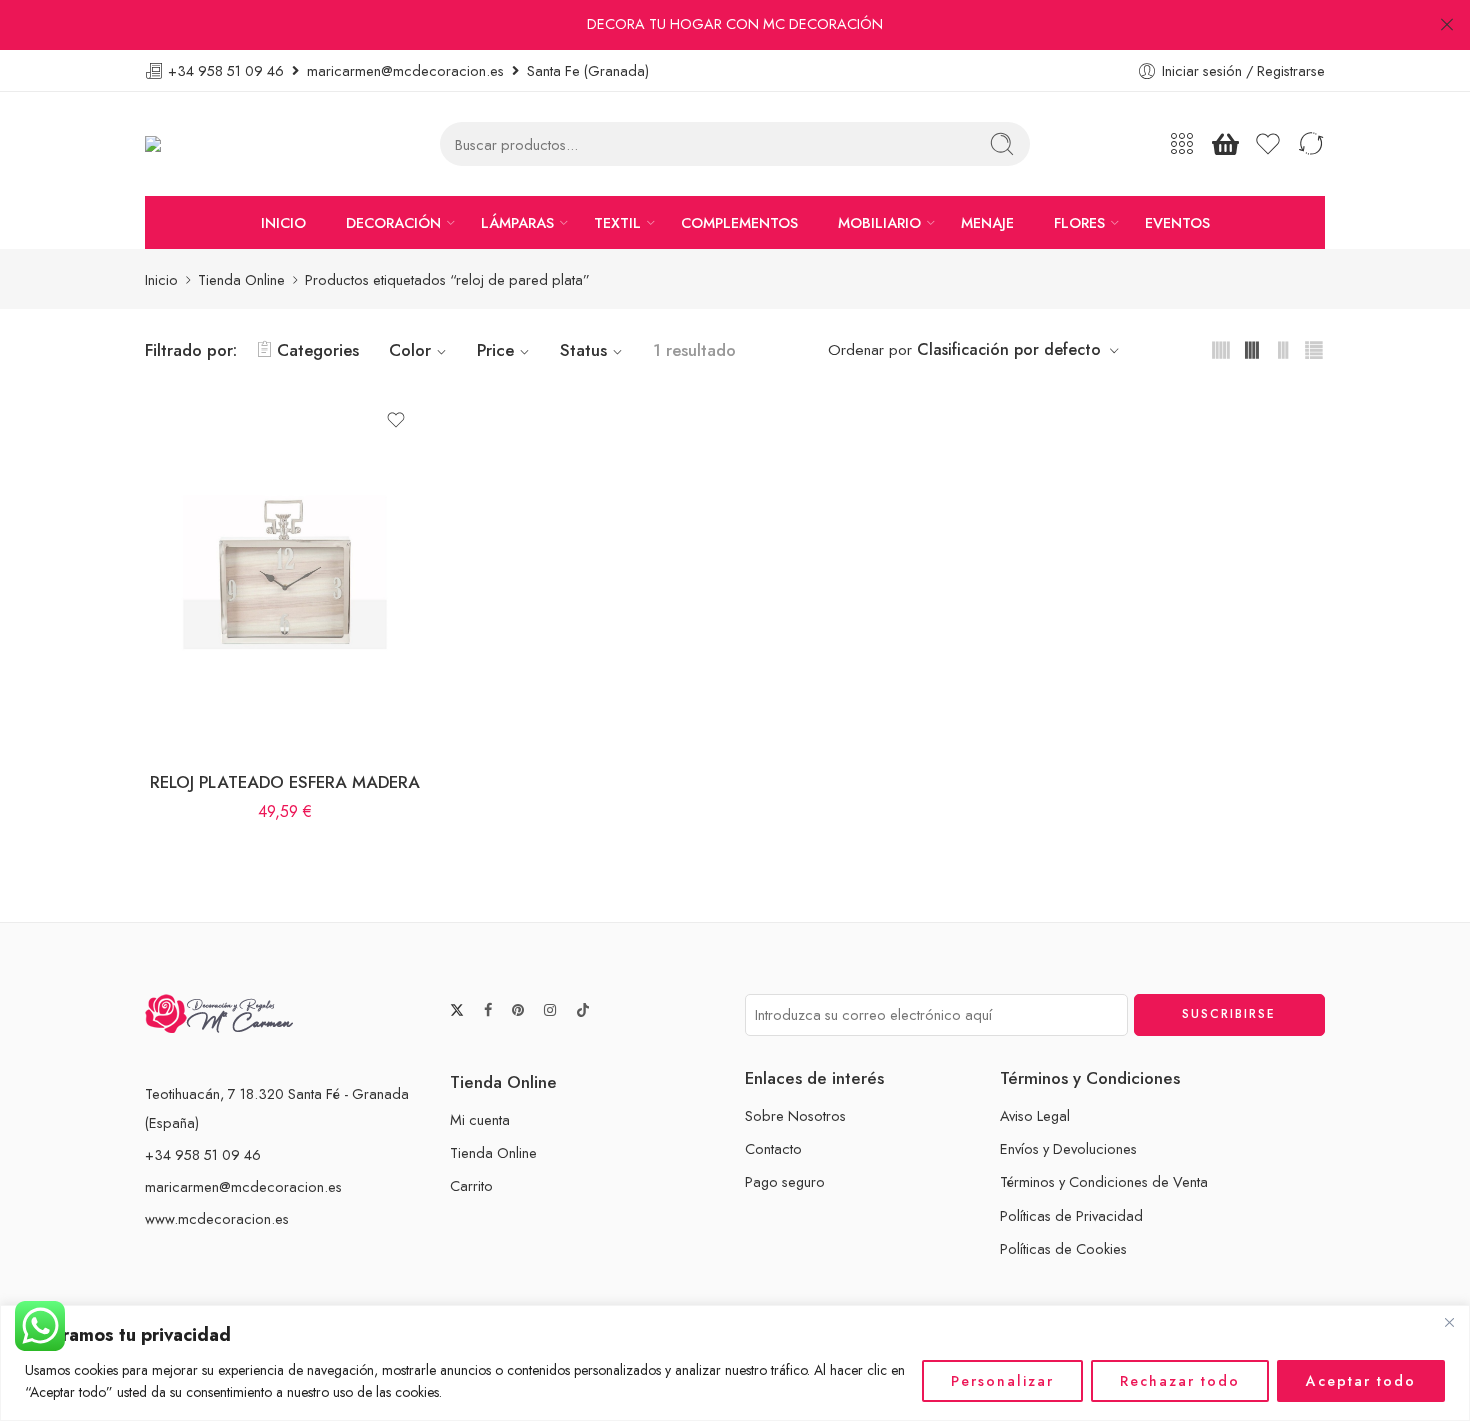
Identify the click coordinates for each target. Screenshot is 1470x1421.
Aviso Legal (1035, 1115)
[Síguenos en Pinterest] (518, 1010)
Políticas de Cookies (1063, 1248)
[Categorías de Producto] (1182, 144)
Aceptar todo (1361, 1381)
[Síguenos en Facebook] (488, 1010)
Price (495, 350)
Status (583, 350)
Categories (318, 350)
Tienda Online (241, 279)
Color (410, 350)
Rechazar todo (1180, 1381)
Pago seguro (785, 1181)
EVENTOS (1177, 222)
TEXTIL (617, 222)
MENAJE (987, 222)
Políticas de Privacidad (1071, 1215)
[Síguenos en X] (457, 1010)
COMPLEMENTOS (739, 222)
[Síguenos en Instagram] (550, 1010)
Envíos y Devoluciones (1068, 1148)
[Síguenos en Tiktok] (583, 1010)
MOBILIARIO (879, 222)
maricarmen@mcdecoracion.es (243, 1186)
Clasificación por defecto (1009, 349)
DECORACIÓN (393, 222)
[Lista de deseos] (396, 420)
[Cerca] (1449, 1322)
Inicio (161, 279)
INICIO (283, 222)
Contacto (773, 1148)
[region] (735, 1363)
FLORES (1079, 222)
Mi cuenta (480, 1119)
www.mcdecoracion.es (217, 1218)
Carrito (471, 1185)
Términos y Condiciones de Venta (1104, 1181)
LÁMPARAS (517, 222)
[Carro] (1225, 144)
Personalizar (1002, 1381)
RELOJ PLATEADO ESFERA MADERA (285, 782)
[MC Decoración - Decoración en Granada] (203, 144)
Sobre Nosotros (795, 1115)
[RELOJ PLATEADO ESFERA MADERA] (285, 573)
